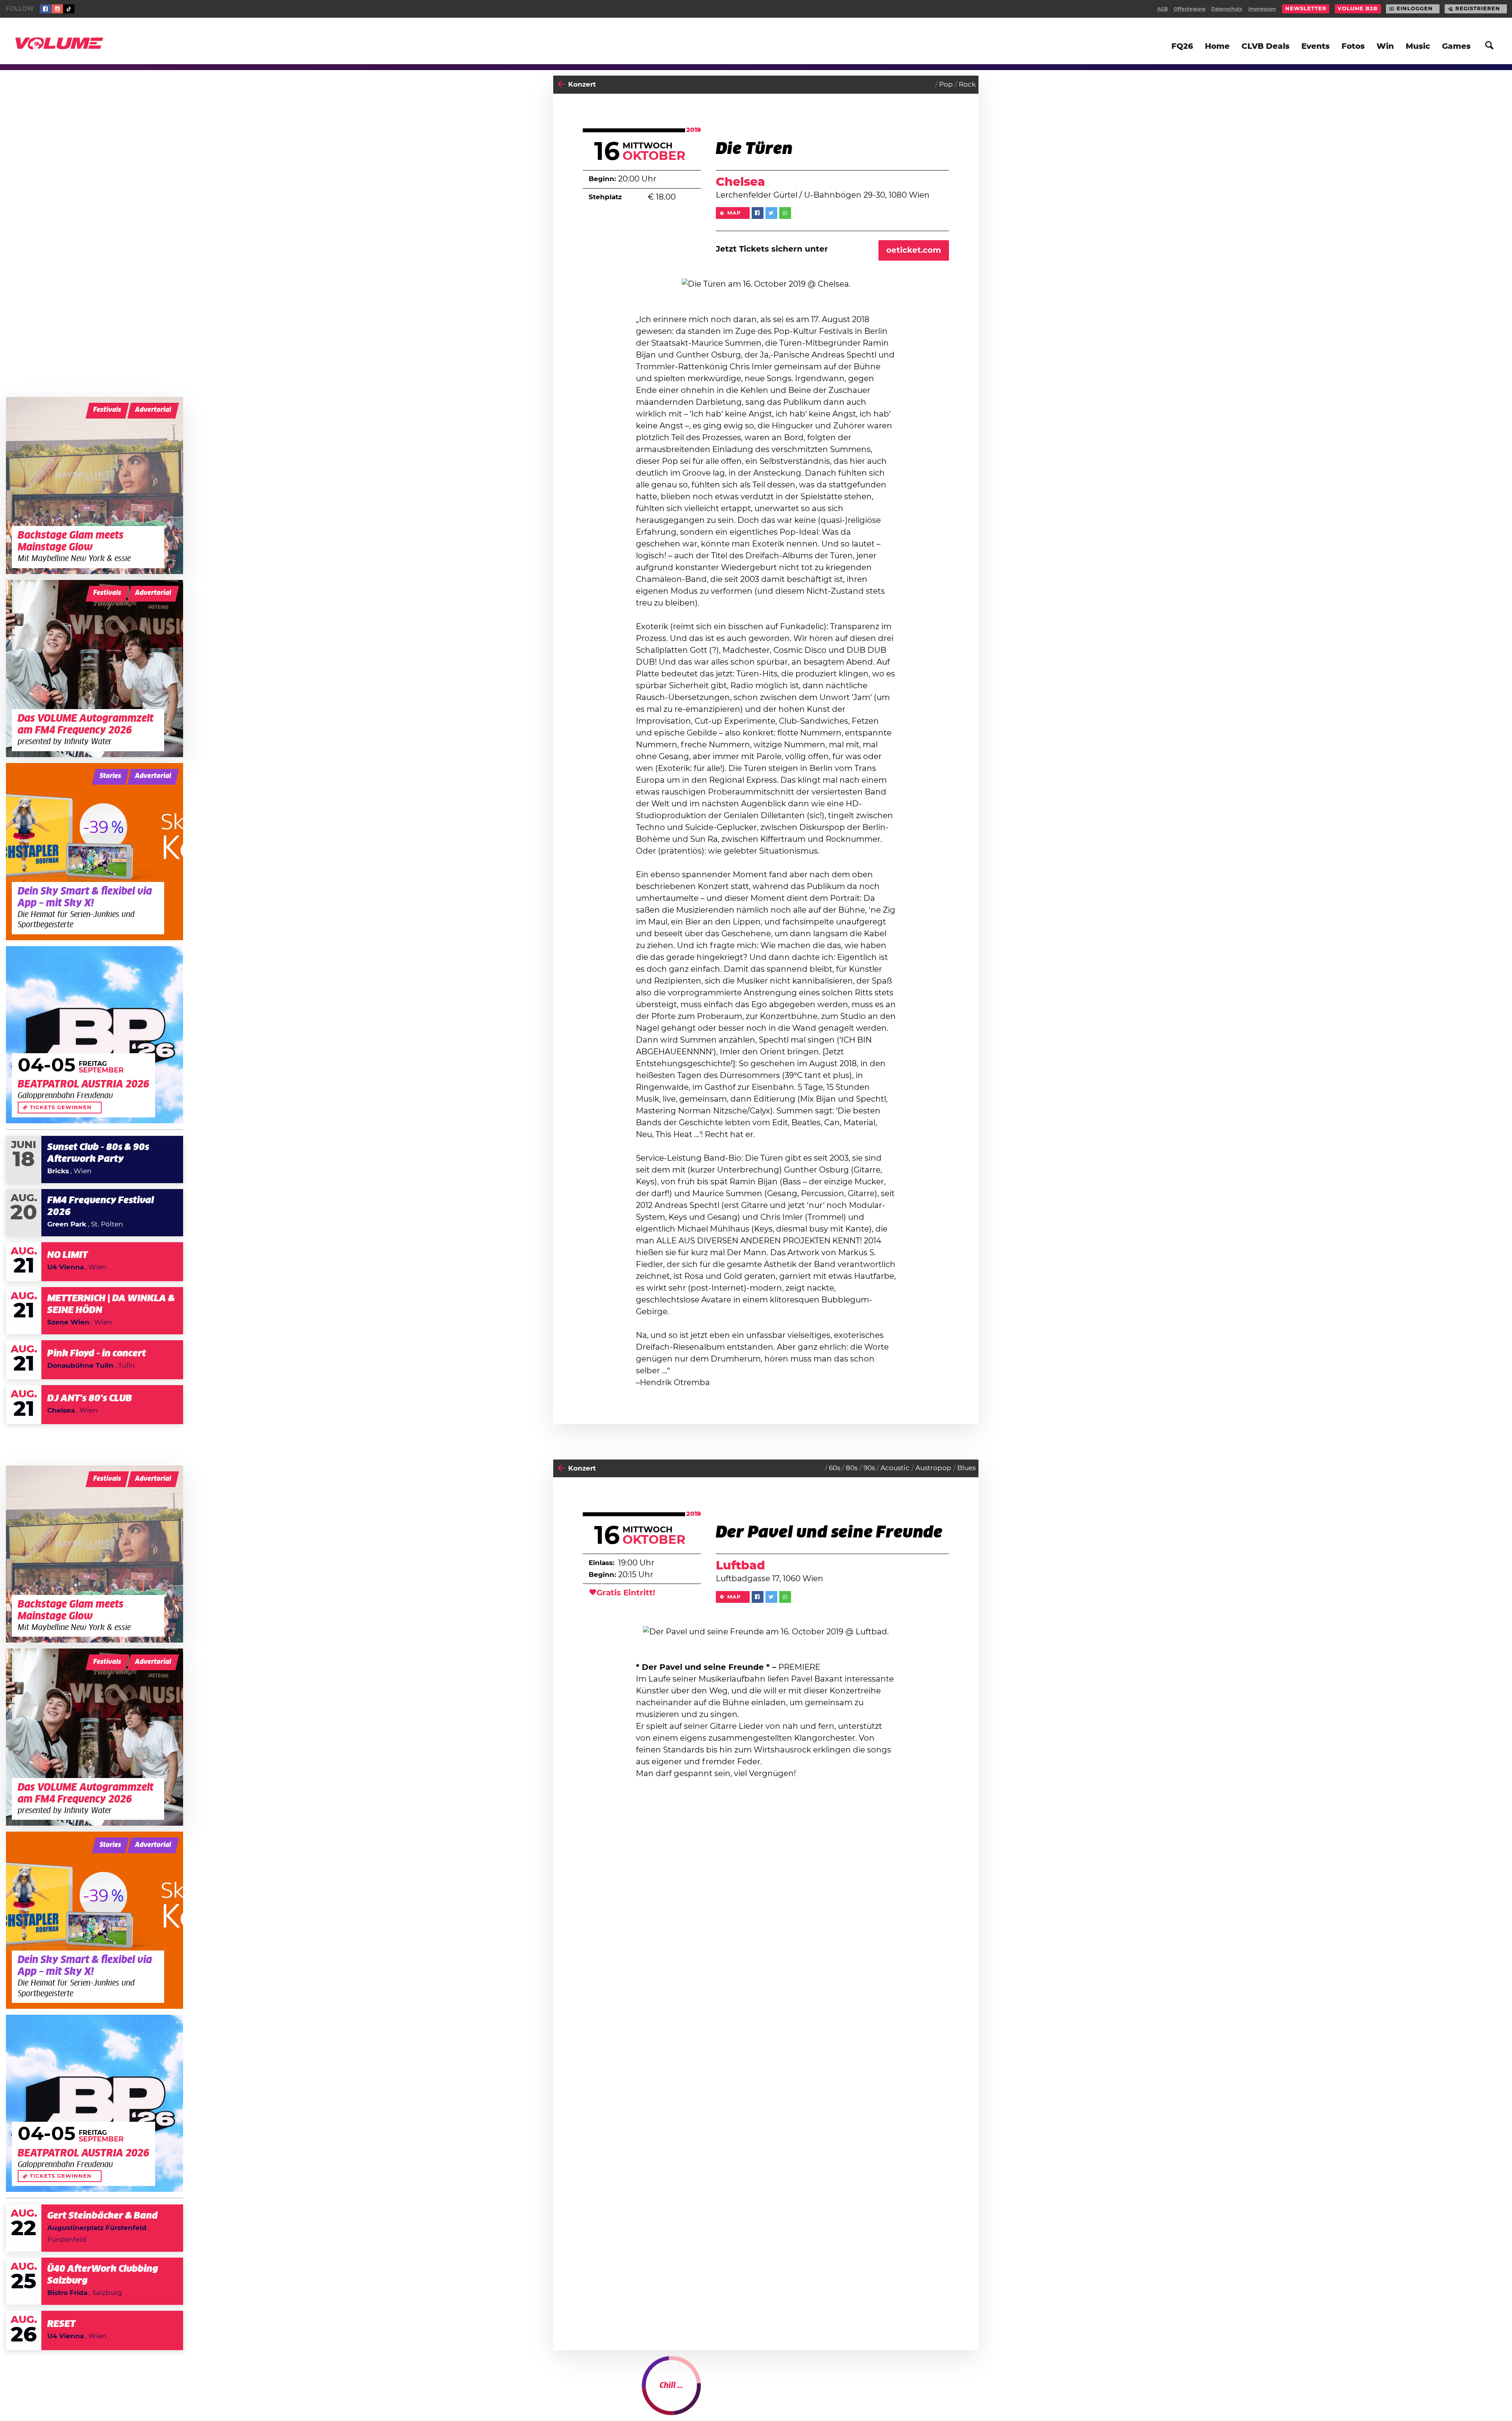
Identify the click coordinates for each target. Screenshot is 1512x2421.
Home (1217, 46)
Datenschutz (1227, 9)
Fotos (1353, 46)
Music (1418, 46)
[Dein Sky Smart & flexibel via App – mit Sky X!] (94, 852)
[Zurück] (561, 85)
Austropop (933, 1468)
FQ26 (1182, 46)
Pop (946, 84)
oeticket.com (914, 250)
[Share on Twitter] (771, 213)
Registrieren (1478, 9)
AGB (1163, 9)
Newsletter (1306, 9)
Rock (967, 84)
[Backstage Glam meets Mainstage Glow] (94, 485)
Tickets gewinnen (61, 1108)
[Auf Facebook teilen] (758, 213)
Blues (966, 1468)
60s (835, 1468)
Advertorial (153, 410)
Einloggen (1415, 9)
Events (1316, 46)
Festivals (107, 410)
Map (734, 213)
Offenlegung (1190, 9)
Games (1456, 46)
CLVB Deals (1266, 46)
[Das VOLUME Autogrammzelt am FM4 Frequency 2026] (94, 669)
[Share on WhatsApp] (785, 213)
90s (869, 1468)
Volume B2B (1358, 9)
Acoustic (895, 1468)
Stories (110, 776)
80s (852, 1468)
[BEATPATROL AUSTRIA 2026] (94, 1035)
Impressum (1262, 9)
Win (1385, 46)
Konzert (582, 84)
